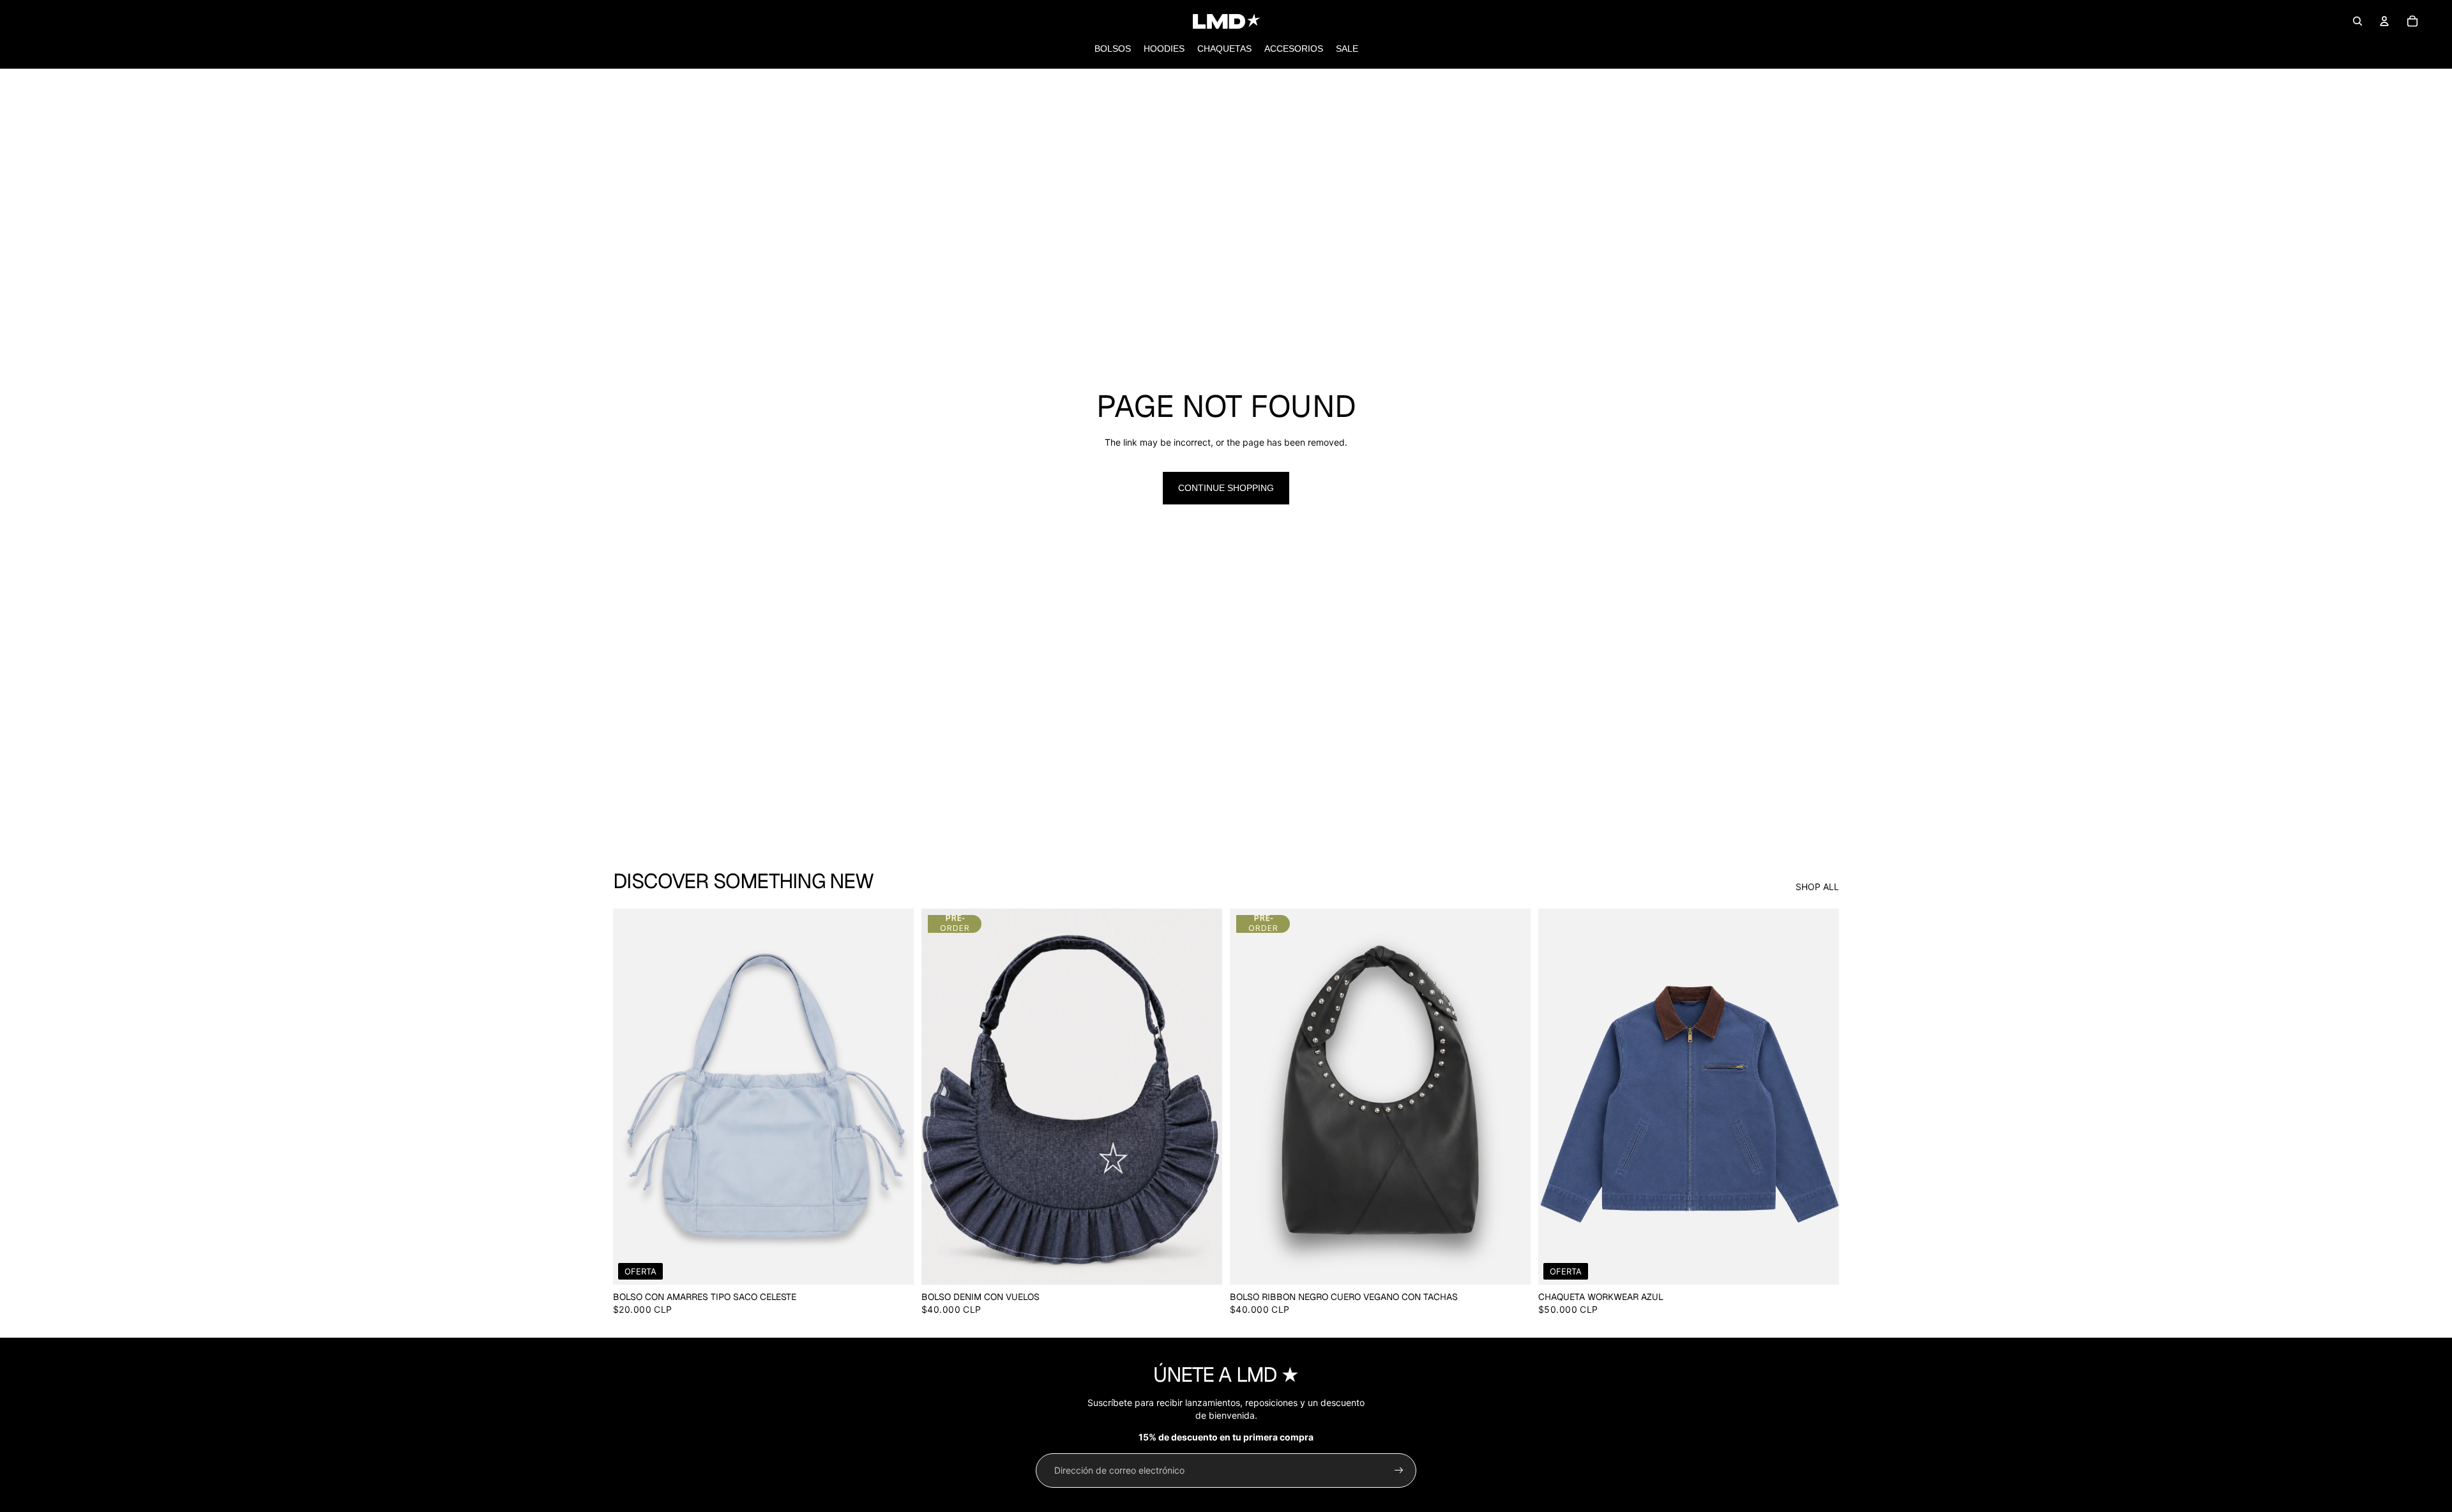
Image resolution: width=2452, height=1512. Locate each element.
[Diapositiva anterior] (632, 1096)
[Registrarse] (1399, 1470)
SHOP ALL (1817, 887)
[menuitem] (1113, 49)
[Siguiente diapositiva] (895, 1096)
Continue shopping (1226, 488)
